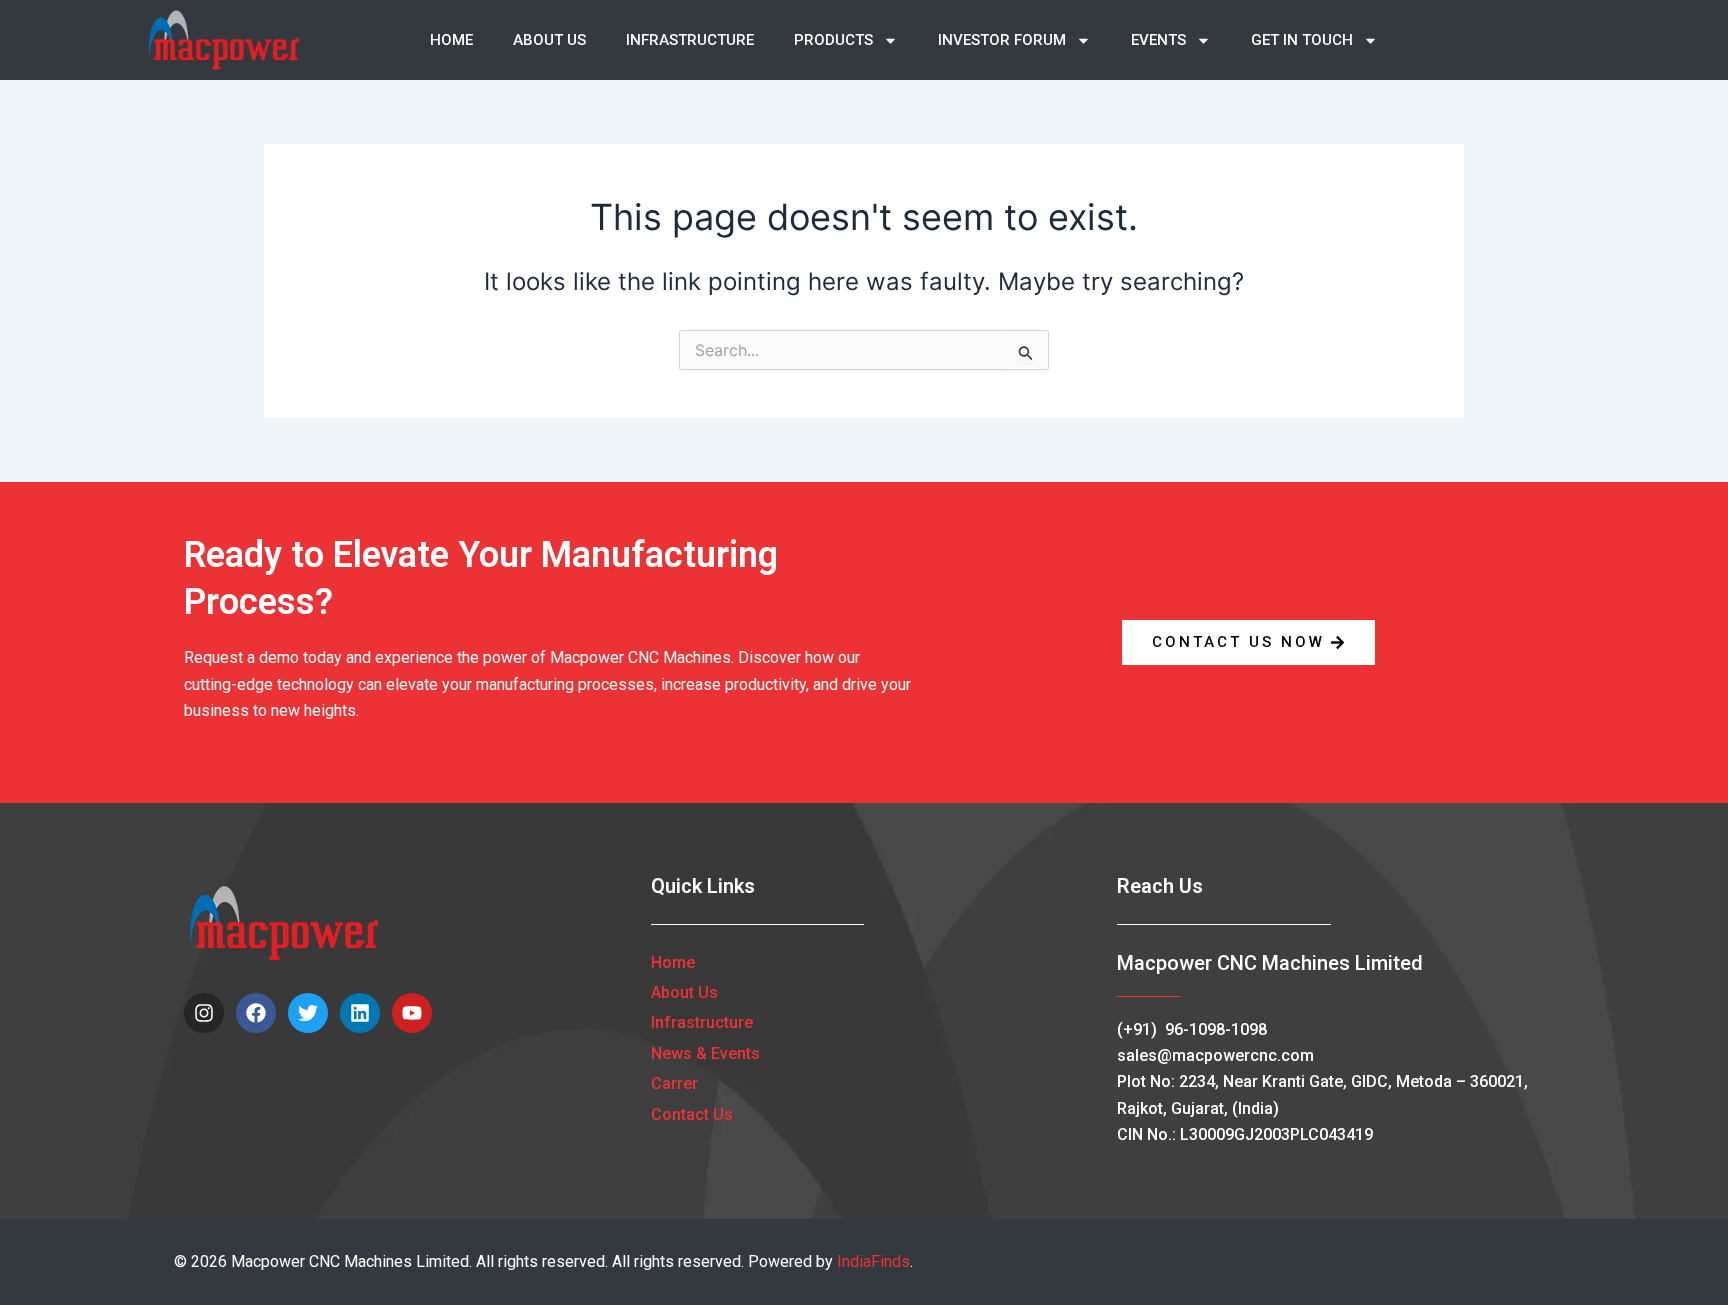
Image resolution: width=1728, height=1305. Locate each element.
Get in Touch (1302, 40)
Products (833, 40)
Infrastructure (690, 40)
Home (451, 40)
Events (1158, 40)
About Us (549, 40)
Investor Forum (1002, 40)
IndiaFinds (873, 1261)
